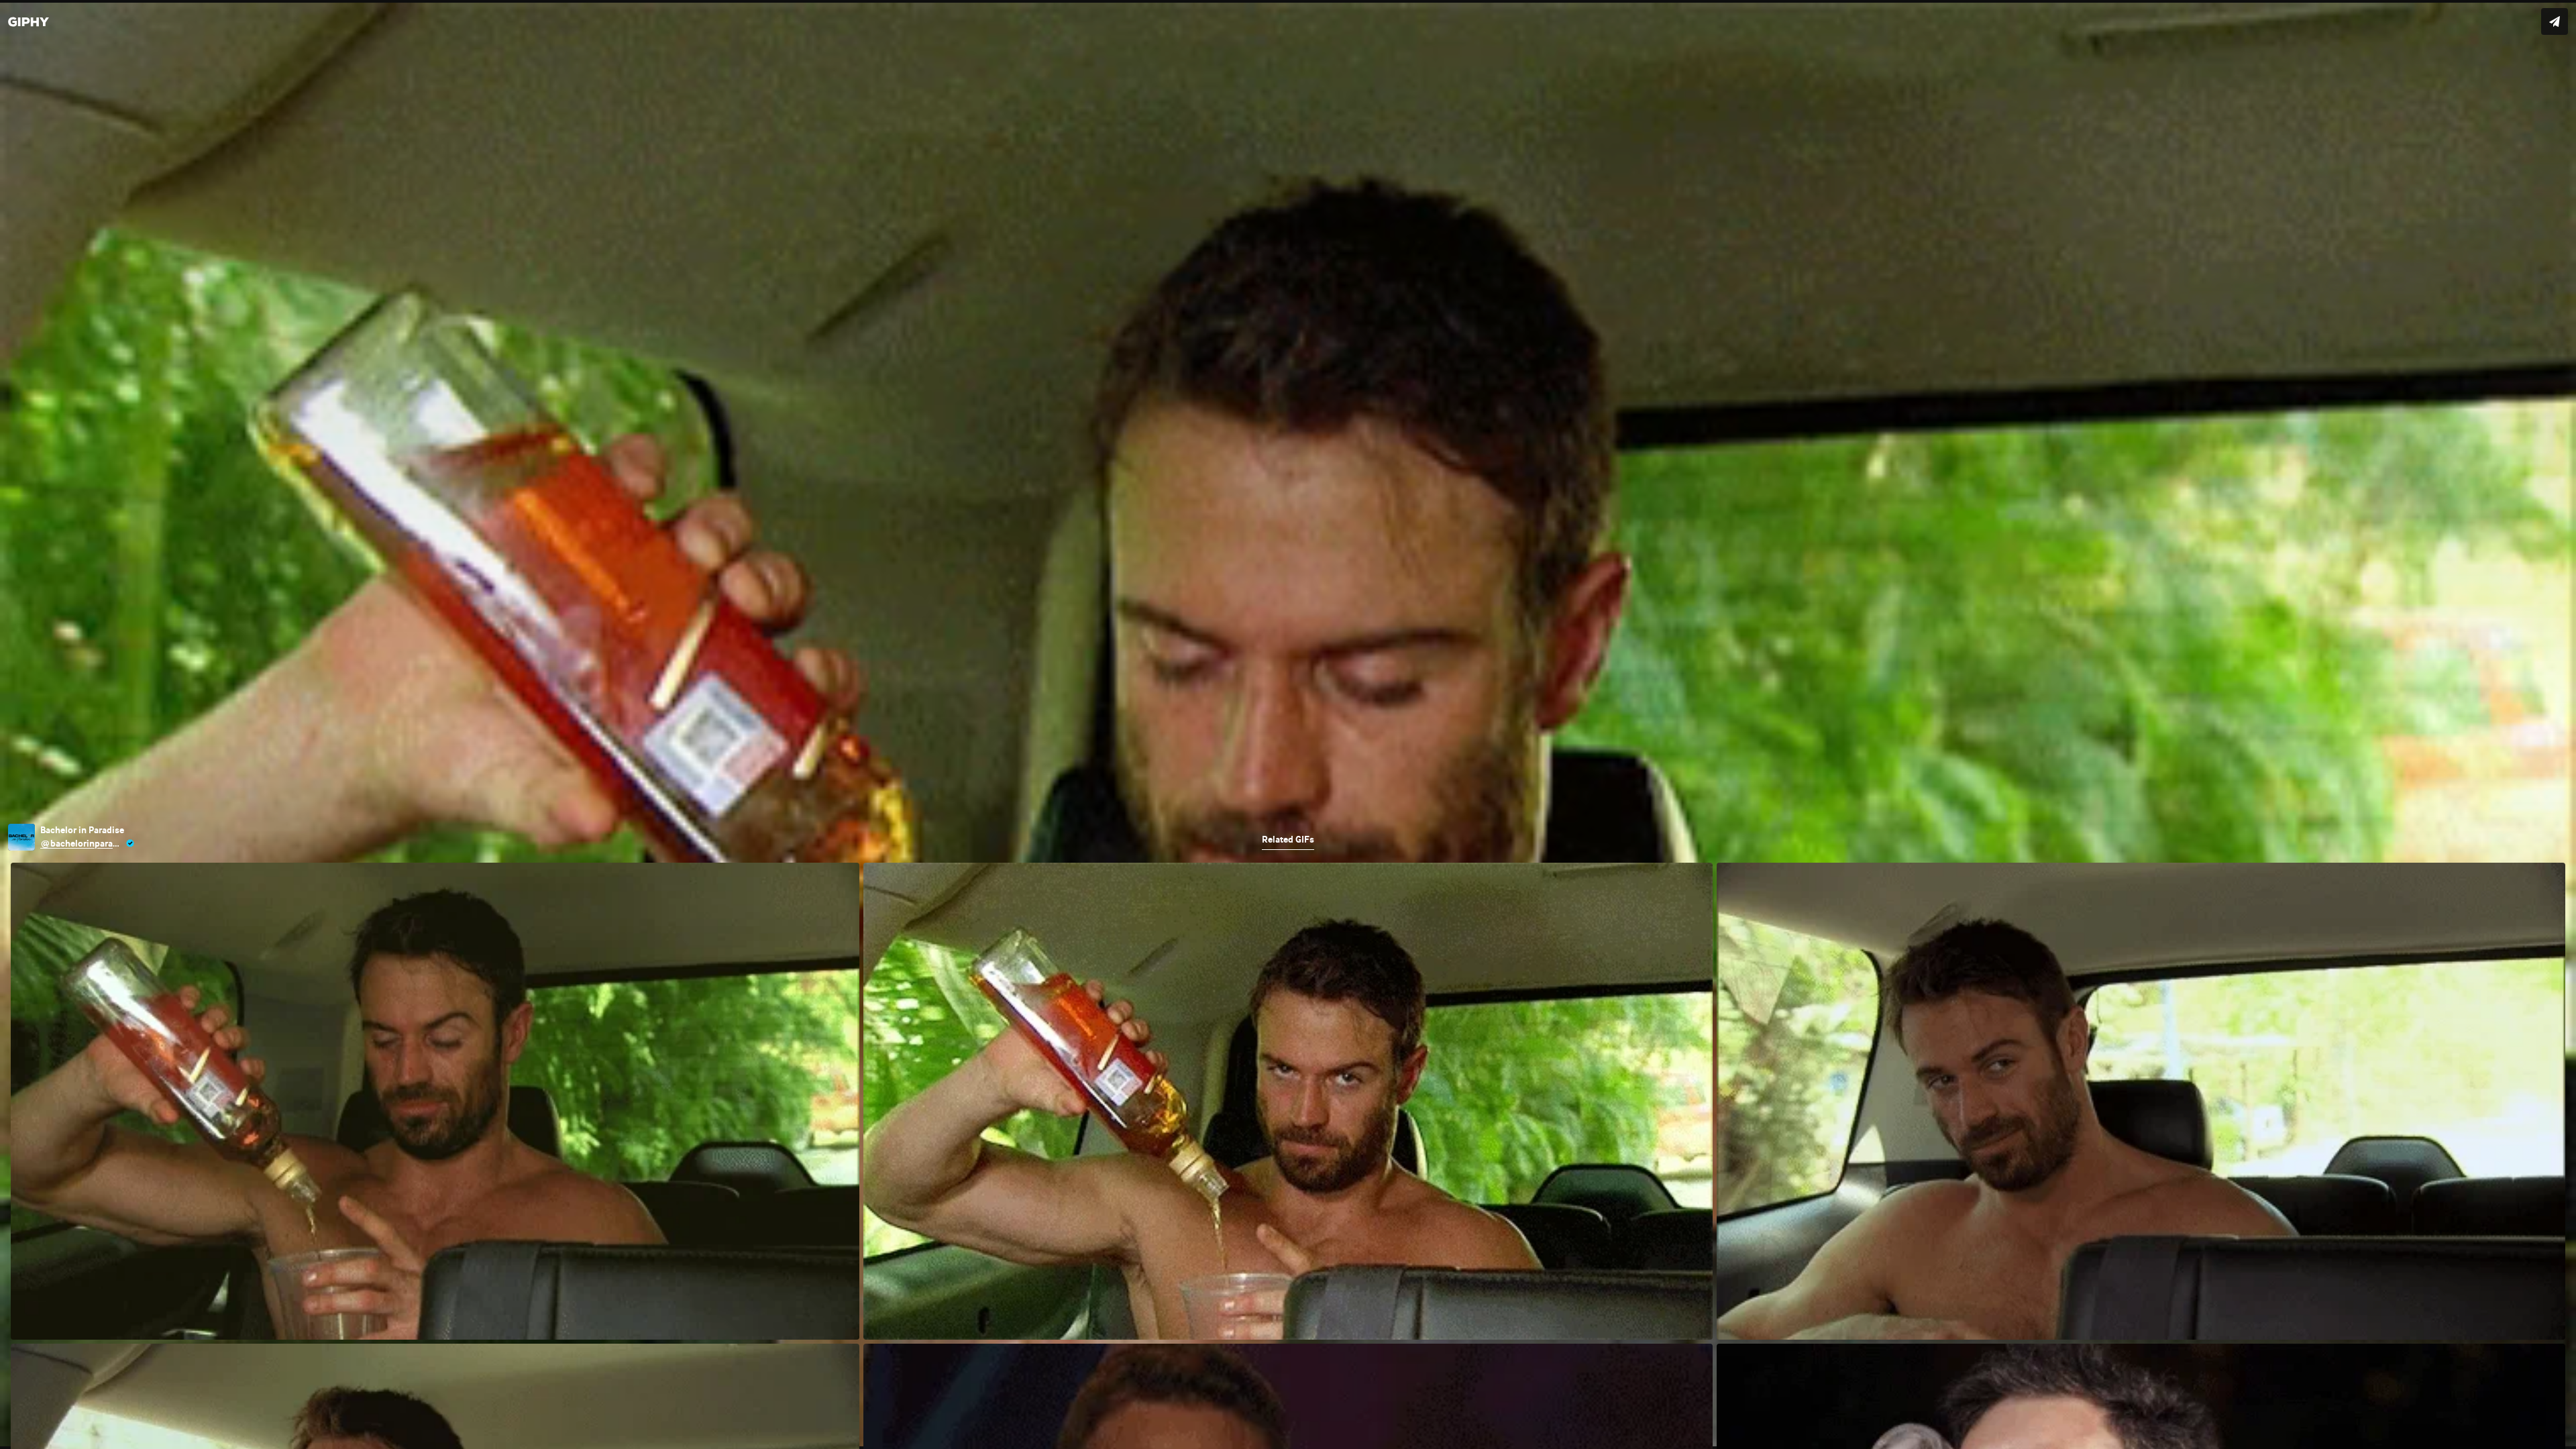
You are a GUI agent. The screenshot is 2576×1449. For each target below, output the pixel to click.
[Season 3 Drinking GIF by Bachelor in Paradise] (1288, 724)
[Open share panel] (2555, 21)
